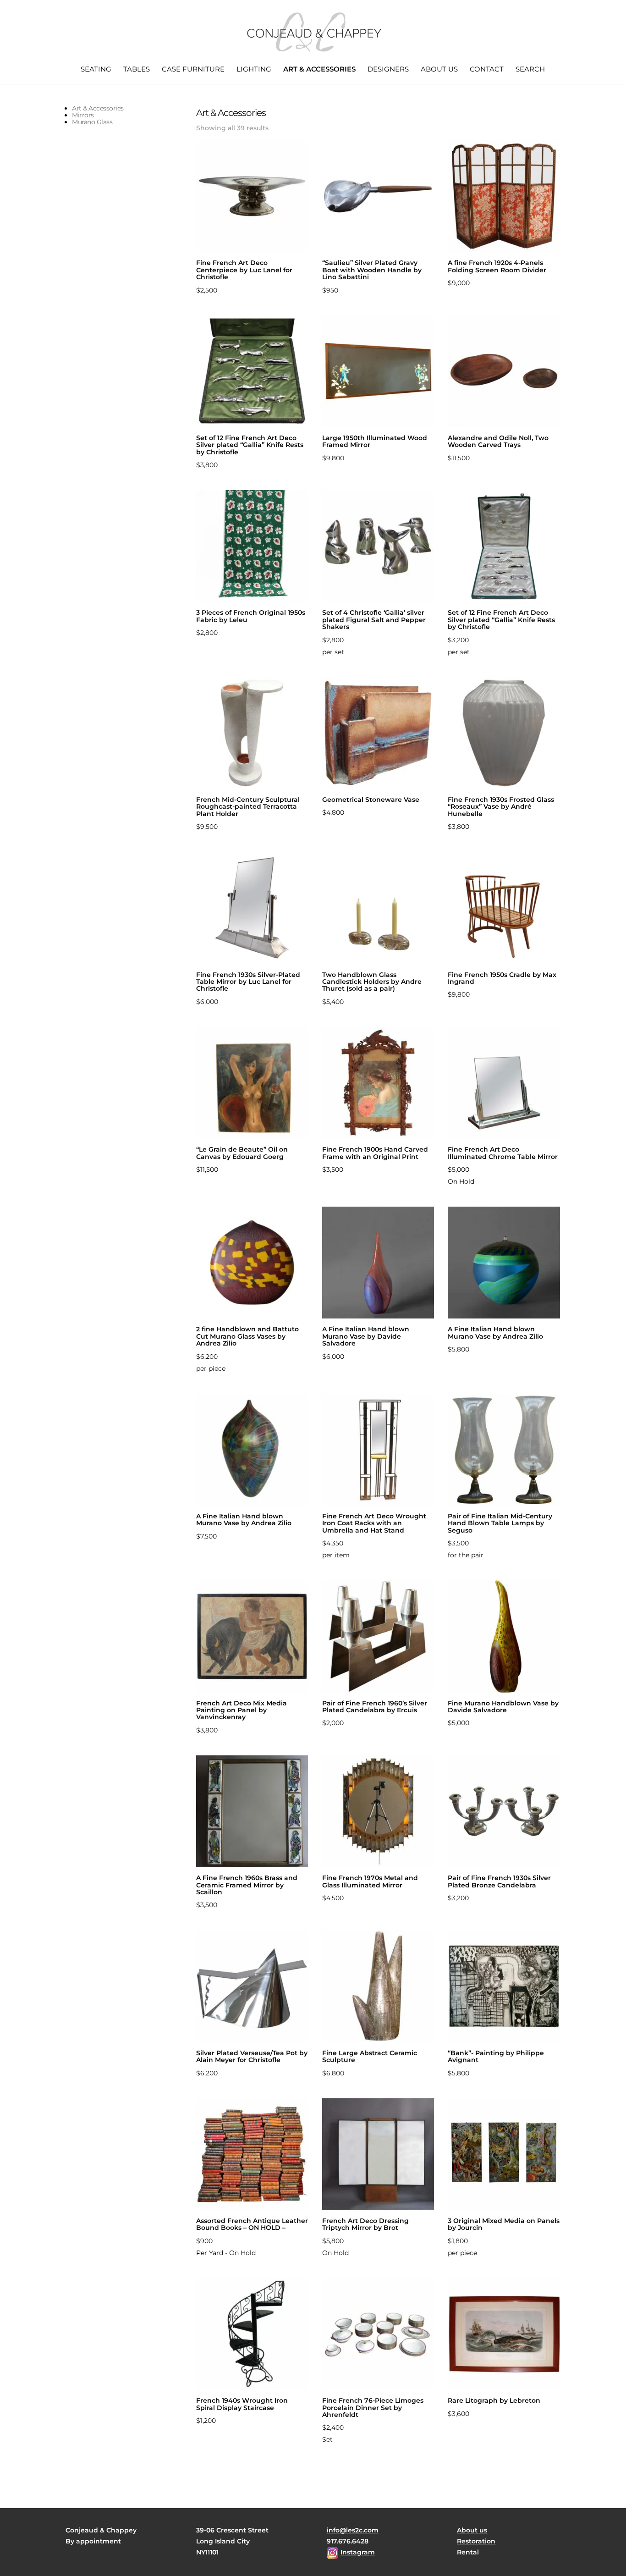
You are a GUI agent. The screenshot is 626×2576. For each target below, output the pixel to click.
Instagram (358, 2552)
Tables (137, 70)
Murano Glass (92, 122)
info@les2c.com (353, 2530)
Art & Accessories (319, 70)
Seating (96, 70)
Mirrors (83, 115)
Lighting (254, 70)
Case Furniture (193, 70)
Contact (487, 70)
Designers (388, 70)
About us (439, 70)
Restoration (476, 2541)
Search (530, 70)
